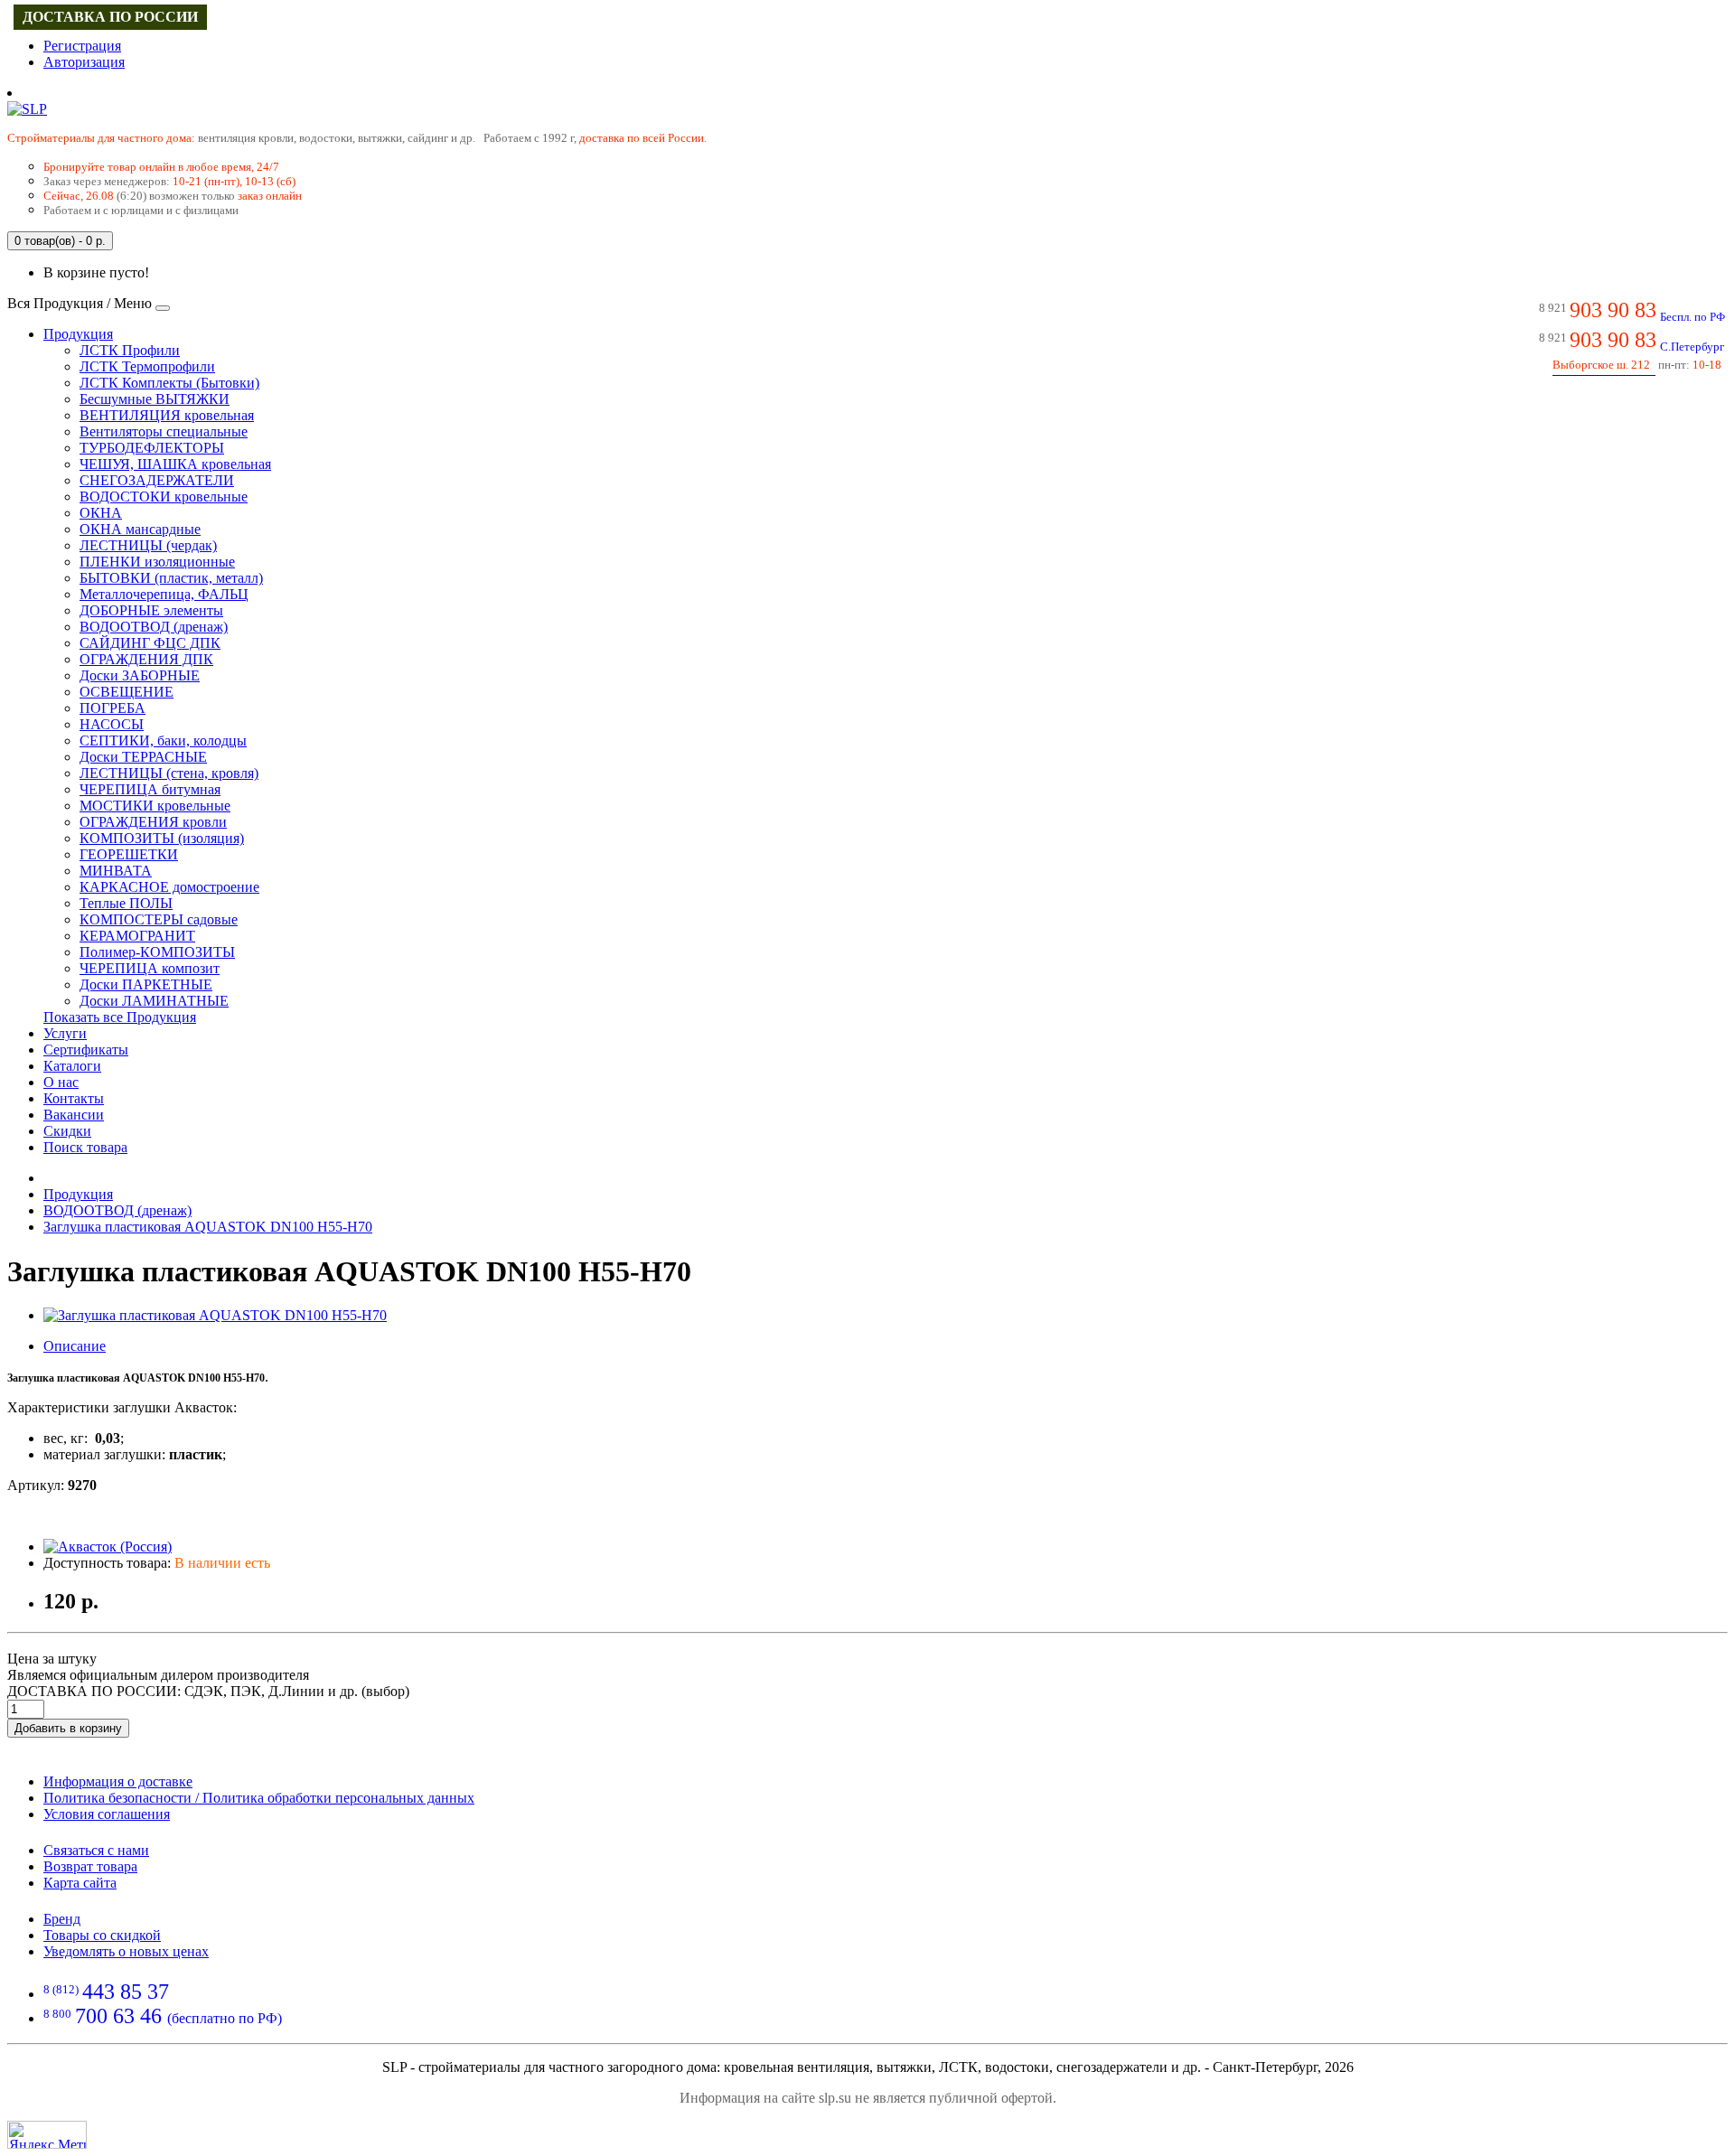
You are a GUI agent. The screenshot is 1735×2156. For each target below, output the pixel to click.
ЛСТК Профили (130, 350)
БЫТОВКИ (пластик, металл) (171, 578)
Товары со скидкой (102, 1935)
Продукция (78, 334)
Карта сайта (80, 1883)
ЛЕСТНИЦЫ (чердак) (148, 545)
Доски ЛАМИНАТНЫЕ (154, 1001)
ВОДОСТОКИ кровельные (164, 497)
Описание (75, 1346)
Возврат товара (90, 1866)
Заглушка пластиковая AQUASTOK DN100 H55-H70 (208, 1227)
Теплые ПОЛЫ (126, 903)
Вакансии (74, 1115)
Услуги (65, 1033)
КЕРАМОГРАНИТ (137, 936)
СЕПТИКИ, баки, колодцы (163, 741)
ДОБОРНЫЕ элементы (151, 610)
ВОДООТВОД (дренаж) (154, 627)
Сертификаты (86, 1050)
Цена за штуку (52, 1659)
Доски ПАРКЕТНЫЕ (146, 984)
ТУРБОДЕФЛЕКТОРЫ (152, 448)
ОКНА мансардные (140, 529)
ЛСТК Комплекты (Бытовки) (169, 383)
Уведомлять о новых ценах (126, 1951)
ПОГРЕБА (113, 708)
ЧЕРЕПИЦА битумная (150, 789)
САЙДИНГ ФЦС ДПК (150, 643)
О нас (61, 1082)
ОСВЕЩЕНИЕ (127, 692)
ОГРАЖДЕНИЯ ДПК (146, 659)
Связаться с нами (96, 1850)
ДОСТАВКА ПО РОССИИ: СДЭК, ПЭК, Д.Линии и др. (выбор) (208, 1691)
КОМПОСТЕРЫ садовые (159, 919)
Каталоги (72, 1066)
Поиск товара (85, 1147)
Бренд (62, 1919)
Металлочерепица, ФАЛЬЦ (164, 594)
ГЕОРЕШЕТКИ (129, 854)
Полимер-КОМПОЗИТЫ (157, 952)
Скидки (67, 1131)
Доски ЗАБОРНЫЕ (140, 675)
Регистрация (82, 46)
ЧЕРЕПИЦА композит (150, 968)
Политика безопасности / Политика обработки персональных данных (259, 1798)
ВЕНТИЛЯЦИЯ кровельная (167, 415)
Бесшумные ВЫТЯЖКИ (155, 399)
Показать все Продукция (120, 1017)
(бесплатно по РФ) (163, 2018)
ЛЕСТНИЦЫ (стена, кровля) (169, 773)
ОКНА (101, 513)
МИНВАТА (116, 871)
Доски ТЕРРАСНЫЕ (143, 757)
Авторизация (84, 62)
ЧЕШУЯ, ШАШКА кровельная (175, 464)
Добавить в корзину (68, 1728)
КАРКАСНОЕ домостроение (169, 887)
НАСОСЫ (112, 724)
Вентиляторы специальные (164, 431)
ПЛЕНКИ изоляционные (157, 562)
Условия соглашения (107, 1814)
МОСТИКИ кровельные (155, 806)
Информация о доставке (118, 1781)
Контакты (74, 1098)
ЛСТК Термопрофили (147, 366)
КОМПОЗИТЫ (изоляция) (162, 838)
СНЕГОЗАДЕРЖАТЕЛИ (157, 480)
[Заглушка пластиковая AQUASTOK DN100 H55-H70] (215, 1315)
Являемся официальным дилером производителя (158, 1675)
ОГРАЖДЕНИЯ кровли (153, 822)
